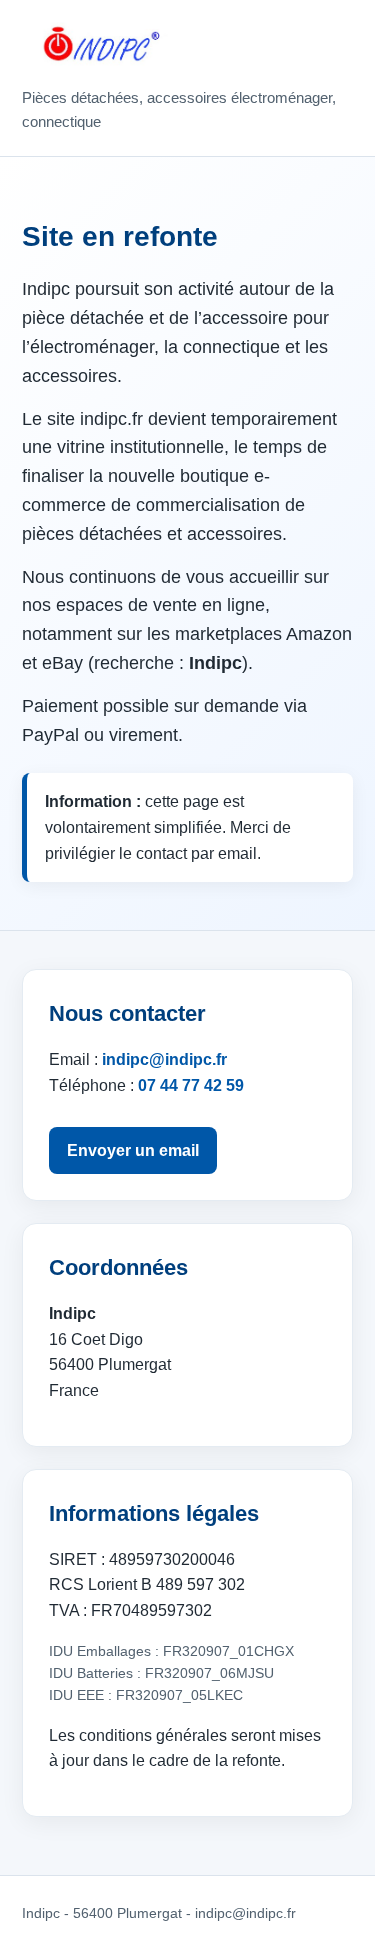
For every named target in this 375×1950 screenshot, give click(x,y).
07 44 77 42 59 (191, 1085)
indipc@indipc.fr (164, 1059)
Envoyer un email (133, 1150)
